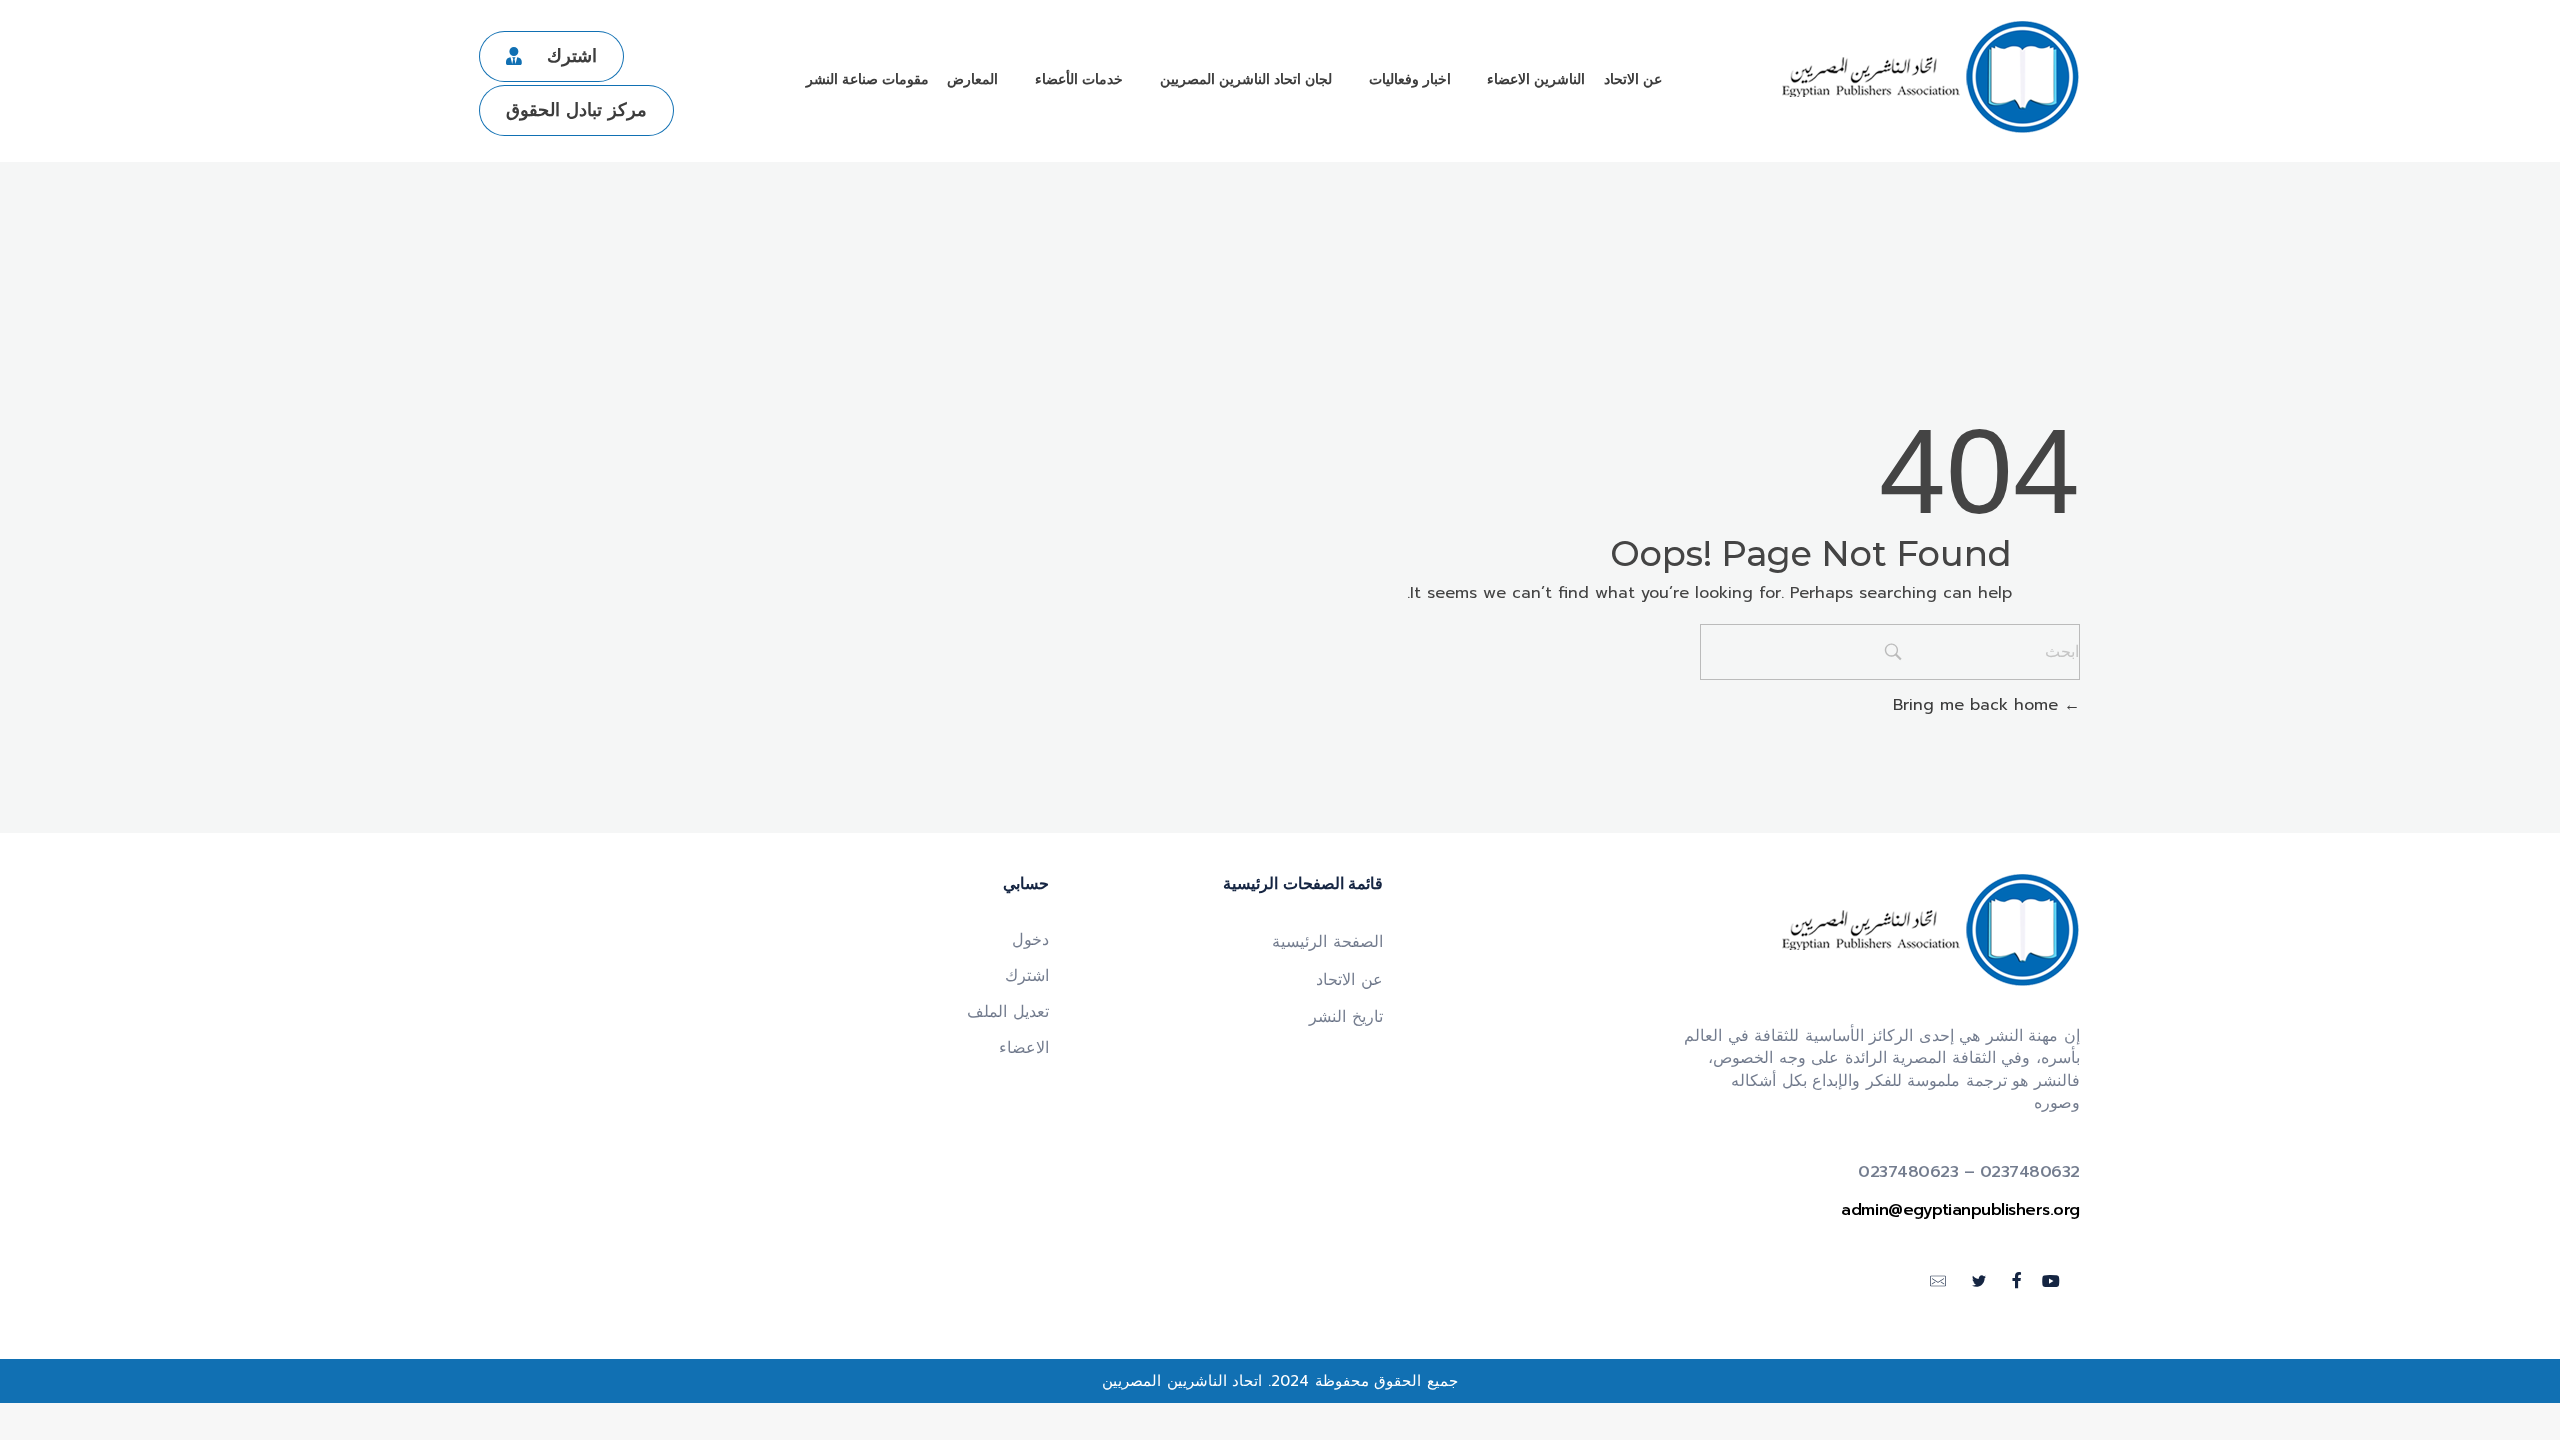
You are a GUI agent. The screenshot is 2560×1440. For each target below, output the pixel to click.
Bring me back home (1978, 705)
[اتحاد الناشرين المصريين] (1930, 77)
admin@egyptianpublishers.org (1960, 1210)
